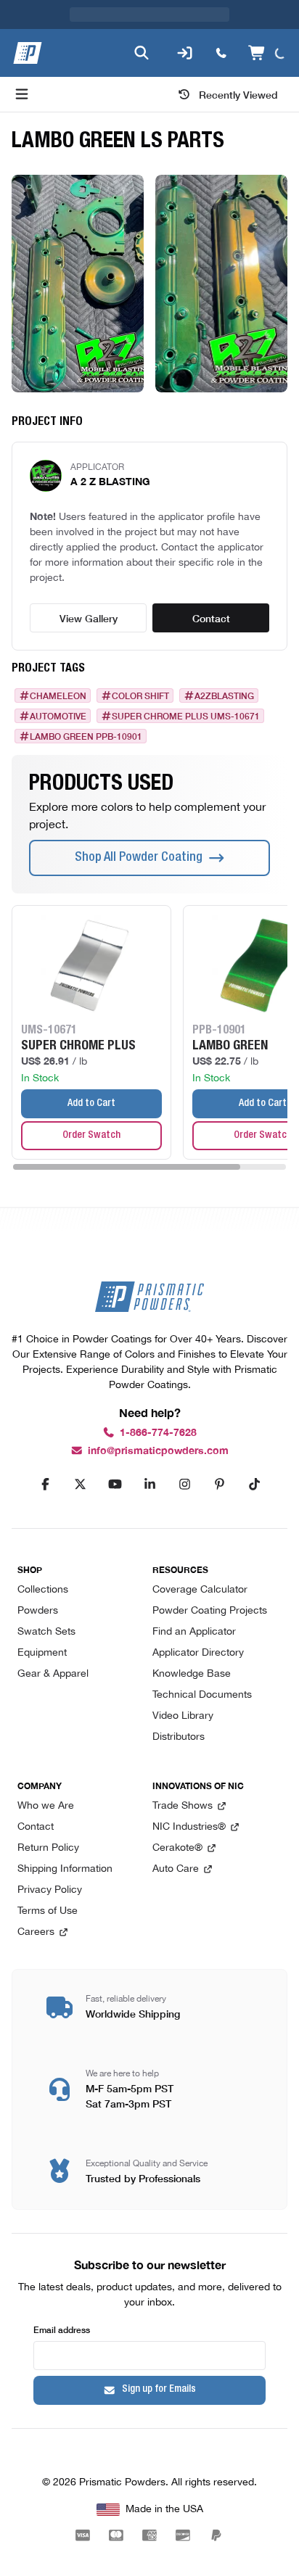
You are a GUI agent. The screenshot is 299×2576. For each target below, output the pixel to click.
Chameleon (58, 695)
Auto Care (176, 1869)
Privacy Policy (50, 1890)
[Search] (139, 53)
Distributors (179, 1737)
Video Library (183, 1716)
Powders (38, 1611)
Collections (43, 1590)
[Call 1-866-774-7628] (218, 53)
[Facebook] (45, 1485)
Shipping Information (65, 1869)
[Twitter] (80, 1485)
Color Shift (140, 695)
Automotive (58, 716)
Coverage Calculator (200, 1590)
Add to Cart (91, 1104)
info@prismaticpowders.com (158, 1451)
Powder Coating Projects (210, 1611)
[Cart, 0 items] (266, 53)
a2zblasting (224, 695)
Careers (36, 1932)
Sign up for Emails (159, 2390)
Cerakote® (177, 1848)
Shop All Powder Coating (139, 858)
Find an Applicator (194, 1632)
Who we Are (46, 1806)
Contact (211, 618)
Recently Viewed (238, 94)
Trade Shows (183, 1806)
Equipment (42, 1653)
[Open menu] (22, 94)
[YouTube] (115, 1485)
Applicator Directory (198, 1653)
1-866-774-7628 (158, 1433)
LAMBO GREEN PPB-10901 (86, 736)
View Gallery (89, 618)
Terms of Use (48, 1911)
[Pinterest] (219, 1485)
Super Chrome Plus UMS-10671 (186, 716)
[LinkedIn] (149, 1485)
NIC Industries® (189, 1827)
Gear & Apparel (53, 1674)
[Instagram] (184, 1485)
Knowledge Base (192, 1674)
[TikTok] (254, 1485)
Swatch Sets (46, 1632)
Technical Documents (202, 1695)
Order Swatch (91, 1136)
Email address (62, 2329)
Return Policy (48, 1848)
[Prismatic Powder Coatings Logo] (28, 53)
